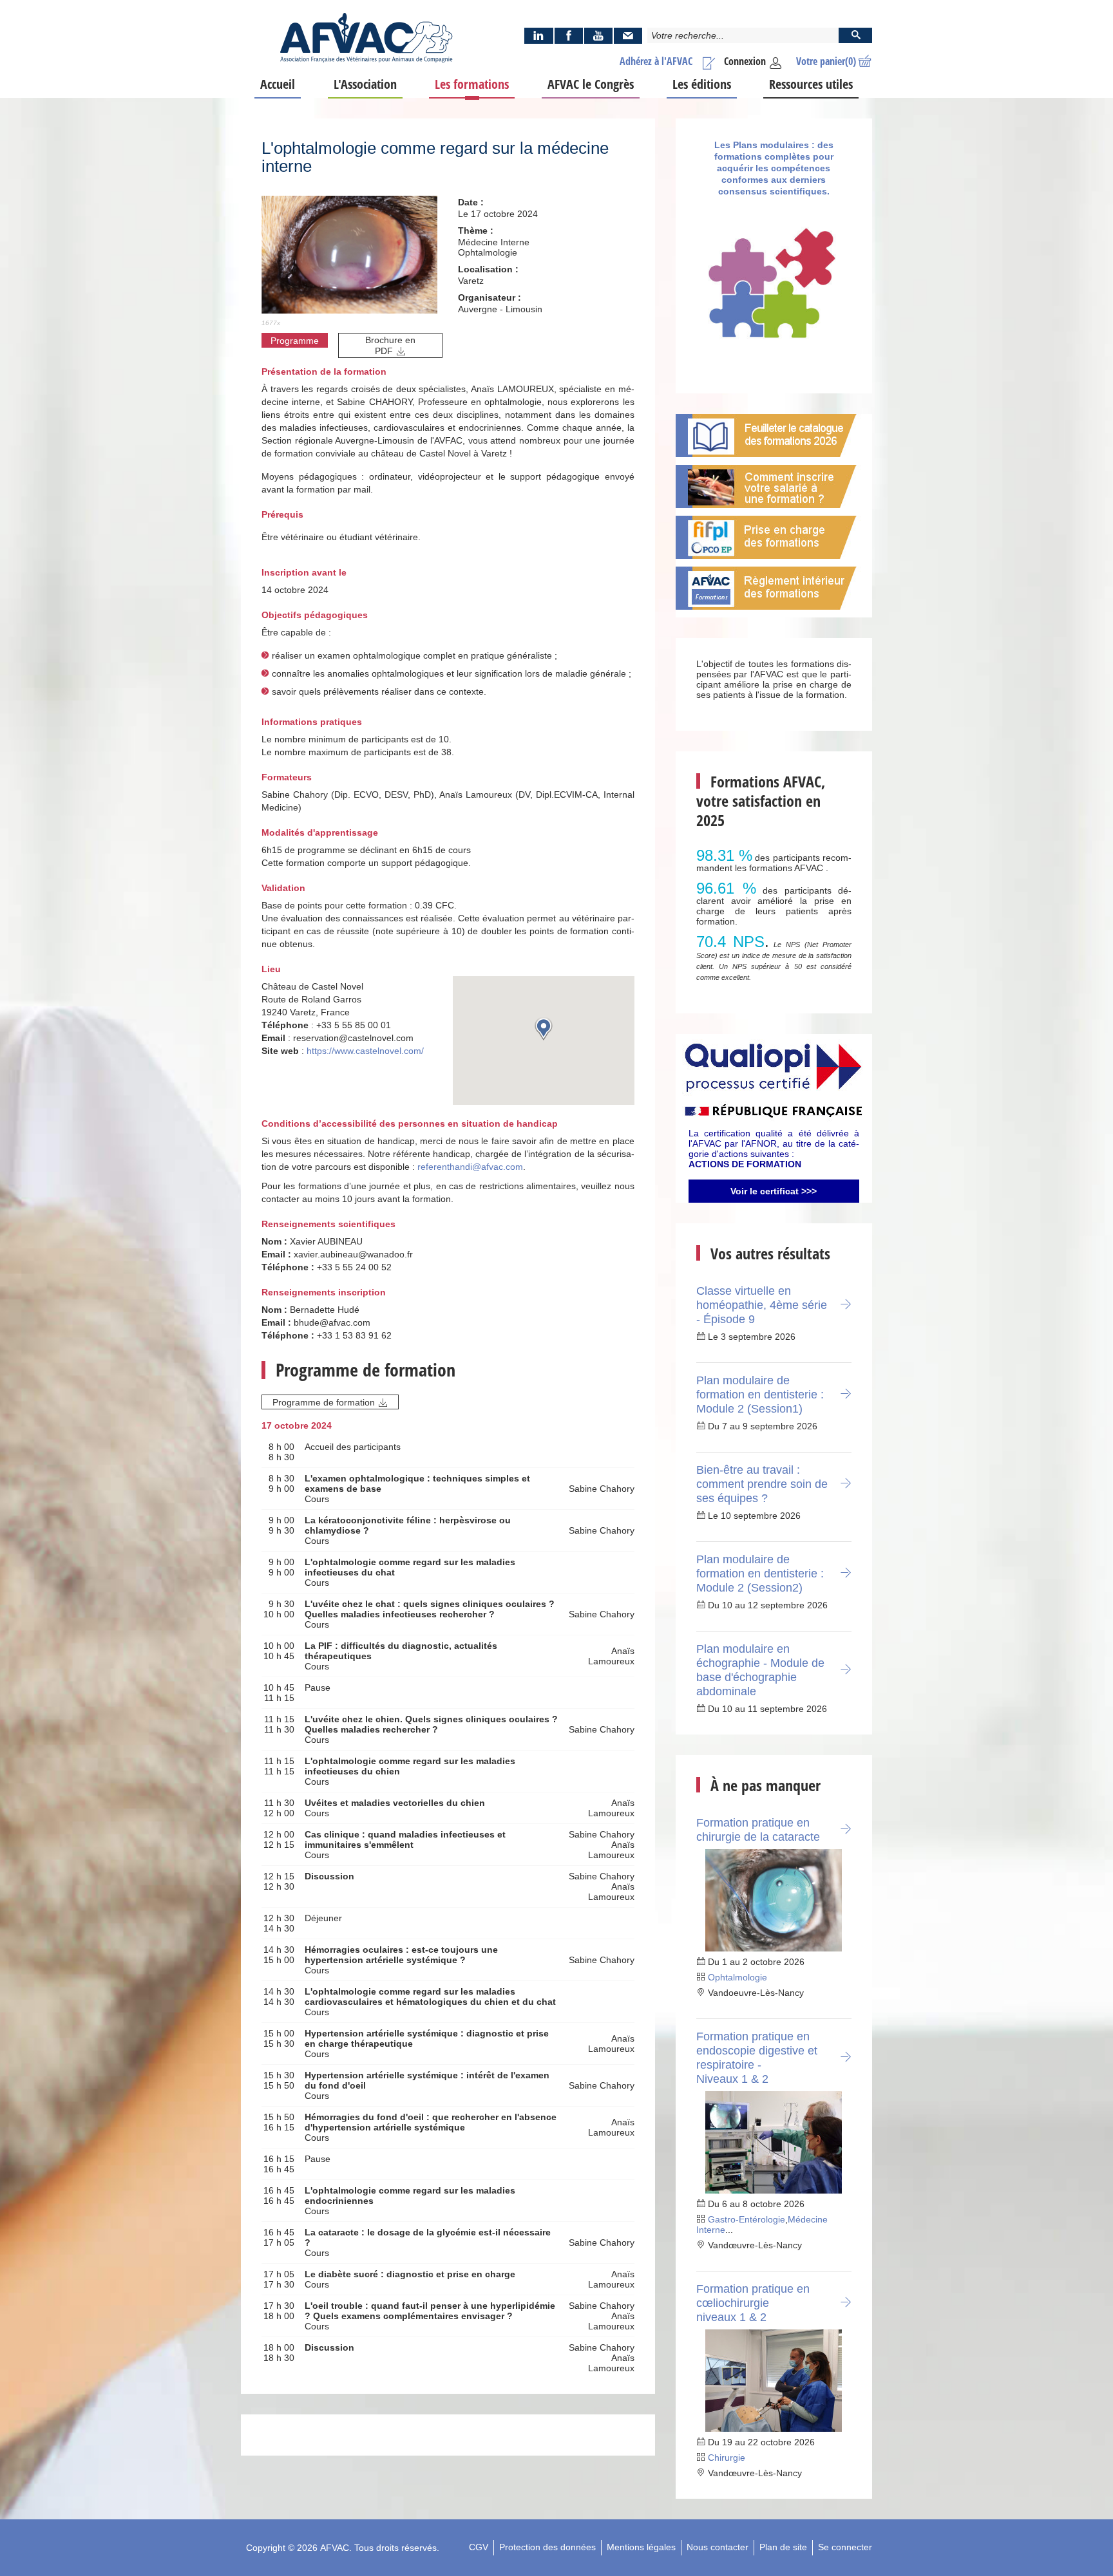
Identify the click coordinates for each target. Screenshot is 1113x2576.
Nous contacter (718, 2547)
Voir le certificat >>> (774, 1191)
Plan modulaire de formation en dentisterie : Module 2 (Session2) (760, 1574)
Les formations (472, 84)
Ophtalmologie (737, 1977)
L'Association (365, 84)
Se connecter (845, 2547)
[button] (544, 1029)
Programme (295, 341)
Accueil (278, 84)
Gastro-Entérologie (747, 2219)
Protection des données (547, 2547)
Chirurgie (727, 2458)
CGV (479, 2547)
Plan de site (783, 2547)
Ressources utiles (811, 84)
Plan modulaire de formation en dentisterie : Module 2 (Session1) (760, 1395)
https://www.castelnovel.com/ (365, 1051)
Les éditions (702, 84)
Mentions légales (641, 2547)
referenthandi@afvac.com (470, 1167)
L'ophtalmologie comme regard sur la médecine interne (435, 157)
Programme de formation (324, 1402)
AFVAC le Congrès (591, 84)
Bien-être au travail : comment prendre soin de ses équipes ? (762, 1484)
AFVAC (335, 2548)
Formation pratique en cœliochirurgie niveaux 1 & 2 (753, 2303)
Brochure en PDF (390, 345)
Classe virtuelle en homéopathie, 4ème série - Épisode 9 (762, 1305)
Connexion (745, 61)
